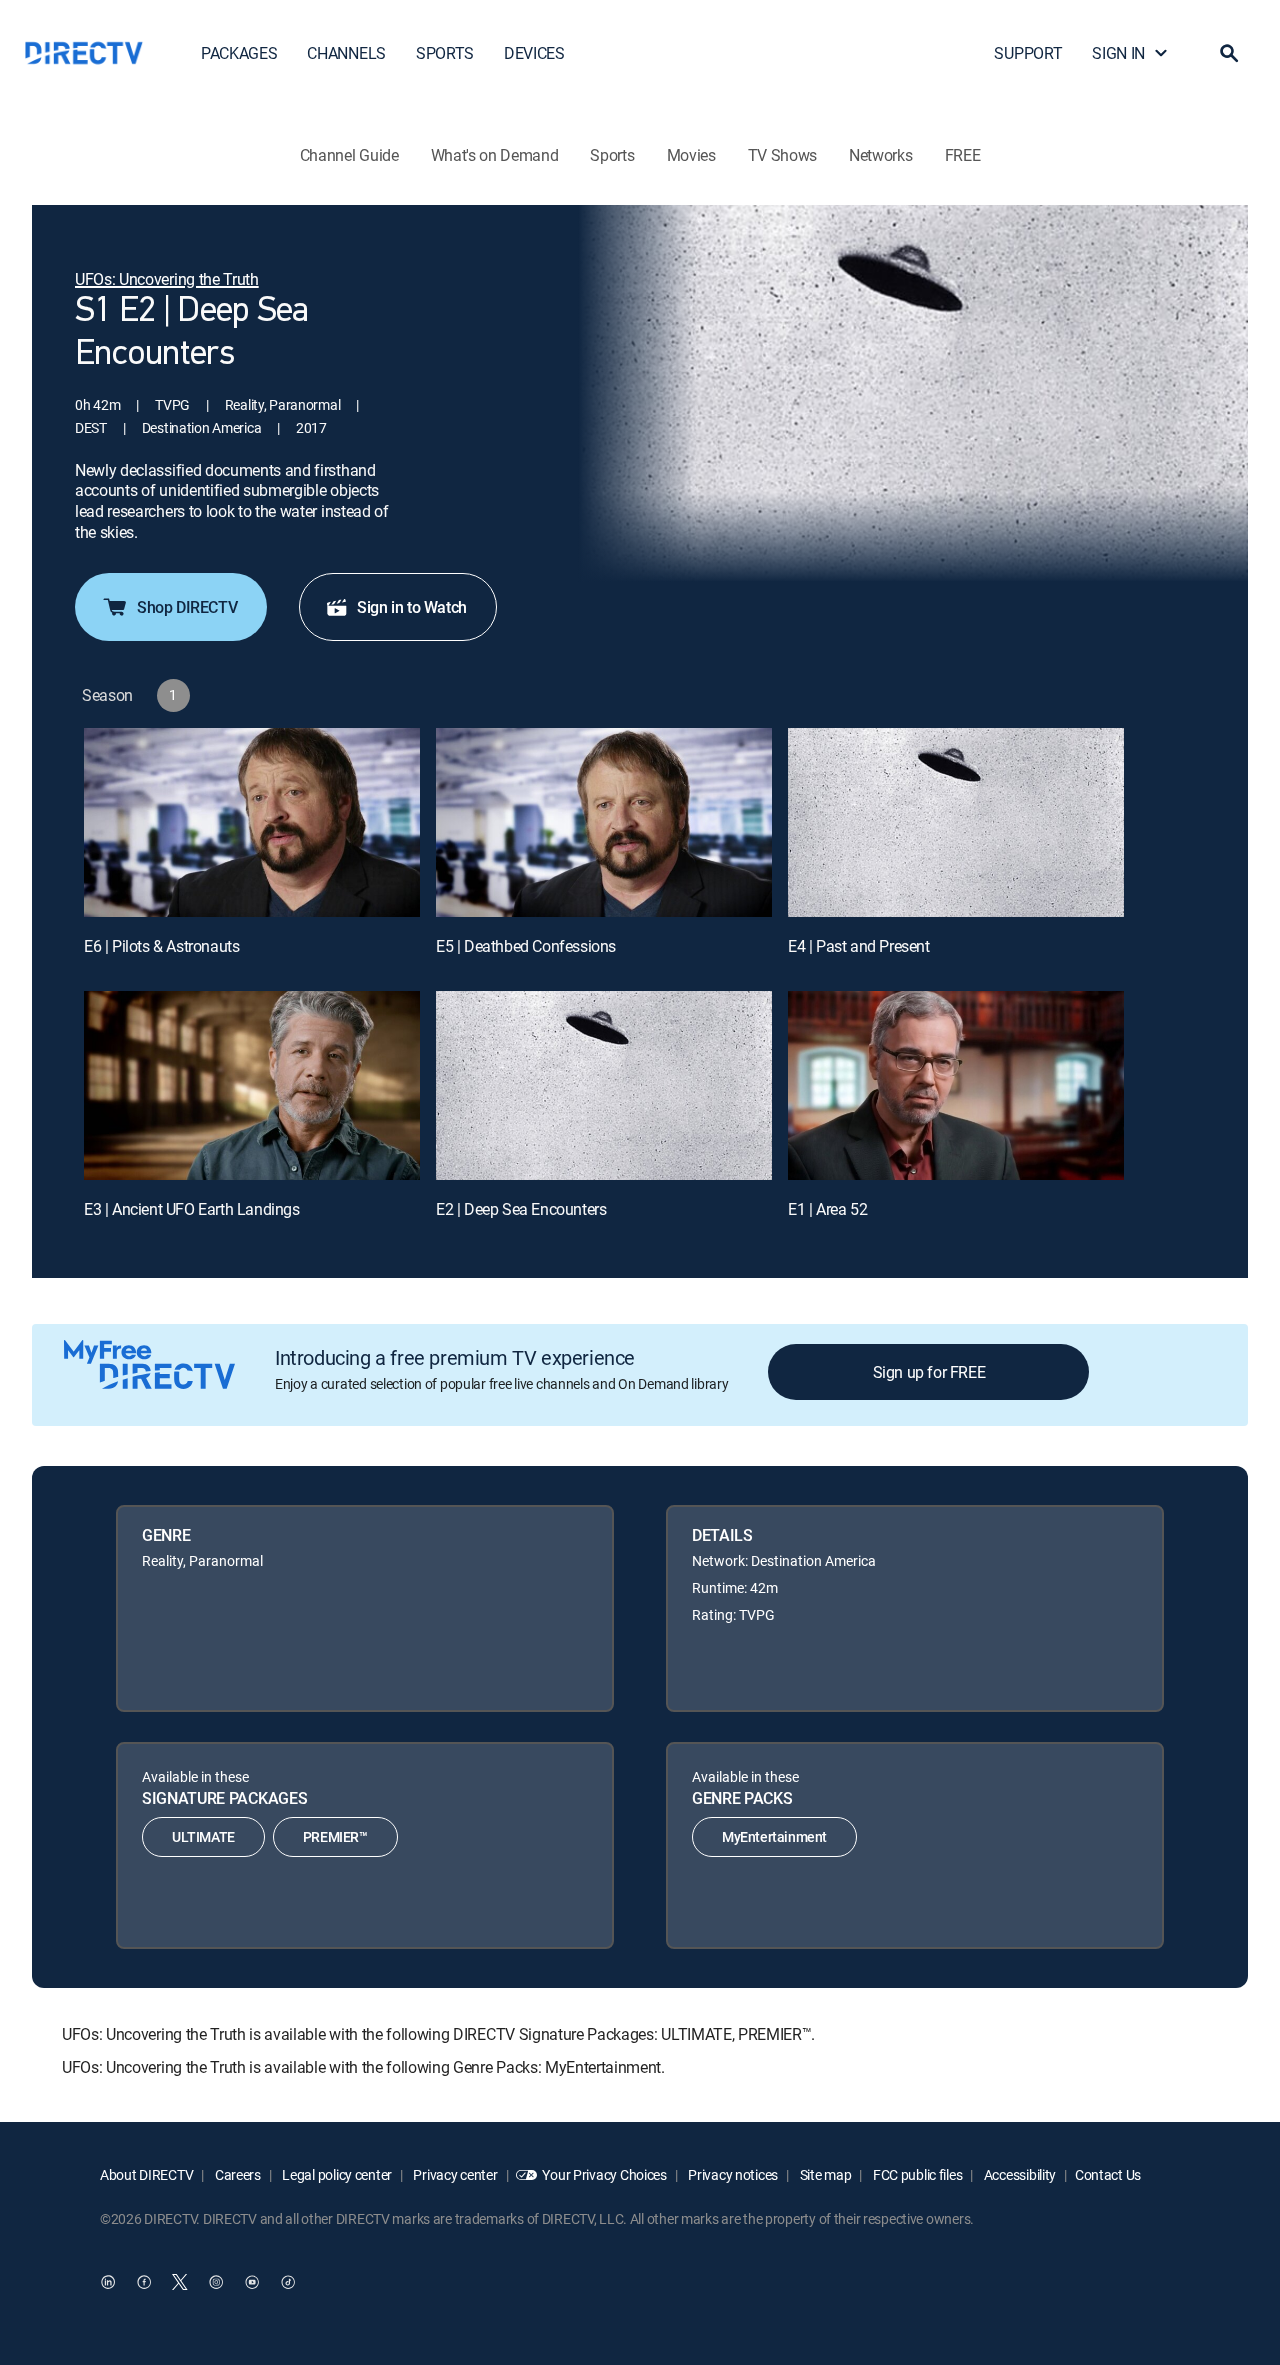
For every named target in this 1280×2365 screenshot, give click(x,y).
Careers (236, 2174)
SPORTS (445, 53)
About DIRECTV (146, 2174)
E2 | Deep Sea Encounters (521, 1209)
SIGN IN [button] (1118, 53)
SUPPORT (1028, 53)
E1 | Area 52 (827, 1209)
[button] (1229, 53)
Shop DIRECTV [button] (187, 607)
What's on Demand (495, 155)
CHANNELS (346, 53)
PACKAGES (239, 53)
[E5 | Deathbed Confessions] (604, 822)
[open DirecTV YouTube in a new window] (252, 2282)
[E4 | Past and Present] (956, 822)
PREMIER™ (335, 1836)
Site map (824, 2174)
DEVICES (534, 53)
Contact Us (1108, 2174)
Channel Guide (349, 155)
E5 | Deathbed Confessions (526, 946)
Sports (612, 155)
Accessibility (1018, 2174)
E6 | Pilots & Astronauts (161, 946)
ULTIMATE (203, 1836)
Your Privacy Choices (604, 2174)
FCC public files (916, 2174)
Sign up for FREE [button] (929, 1372)
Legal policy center (336, 2174)
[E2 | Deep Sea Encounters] (604, 1085)
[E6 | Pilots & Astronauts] (252, 822)
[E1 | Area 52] (956, 1085)
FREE (963, 155)
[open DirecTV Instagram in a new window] (216, 2282)
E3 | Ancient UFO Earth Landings (192, 1209)
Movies (691, 155)
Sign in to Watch (412, 607)
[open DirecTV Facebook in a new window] (144, 2282)
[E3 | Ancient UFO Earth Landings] (252, 1085)
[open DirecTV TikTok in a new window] (288, 2282)
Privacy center (454, 2174)
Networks (880, 155)
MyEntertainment (774, 1836)
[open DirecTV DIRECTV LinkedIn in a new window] (108, 2282)
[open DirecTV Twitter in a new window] (180, 2282)
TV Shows (782, 155)
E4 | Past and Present (859, 946)
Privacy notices (732, 2174)
